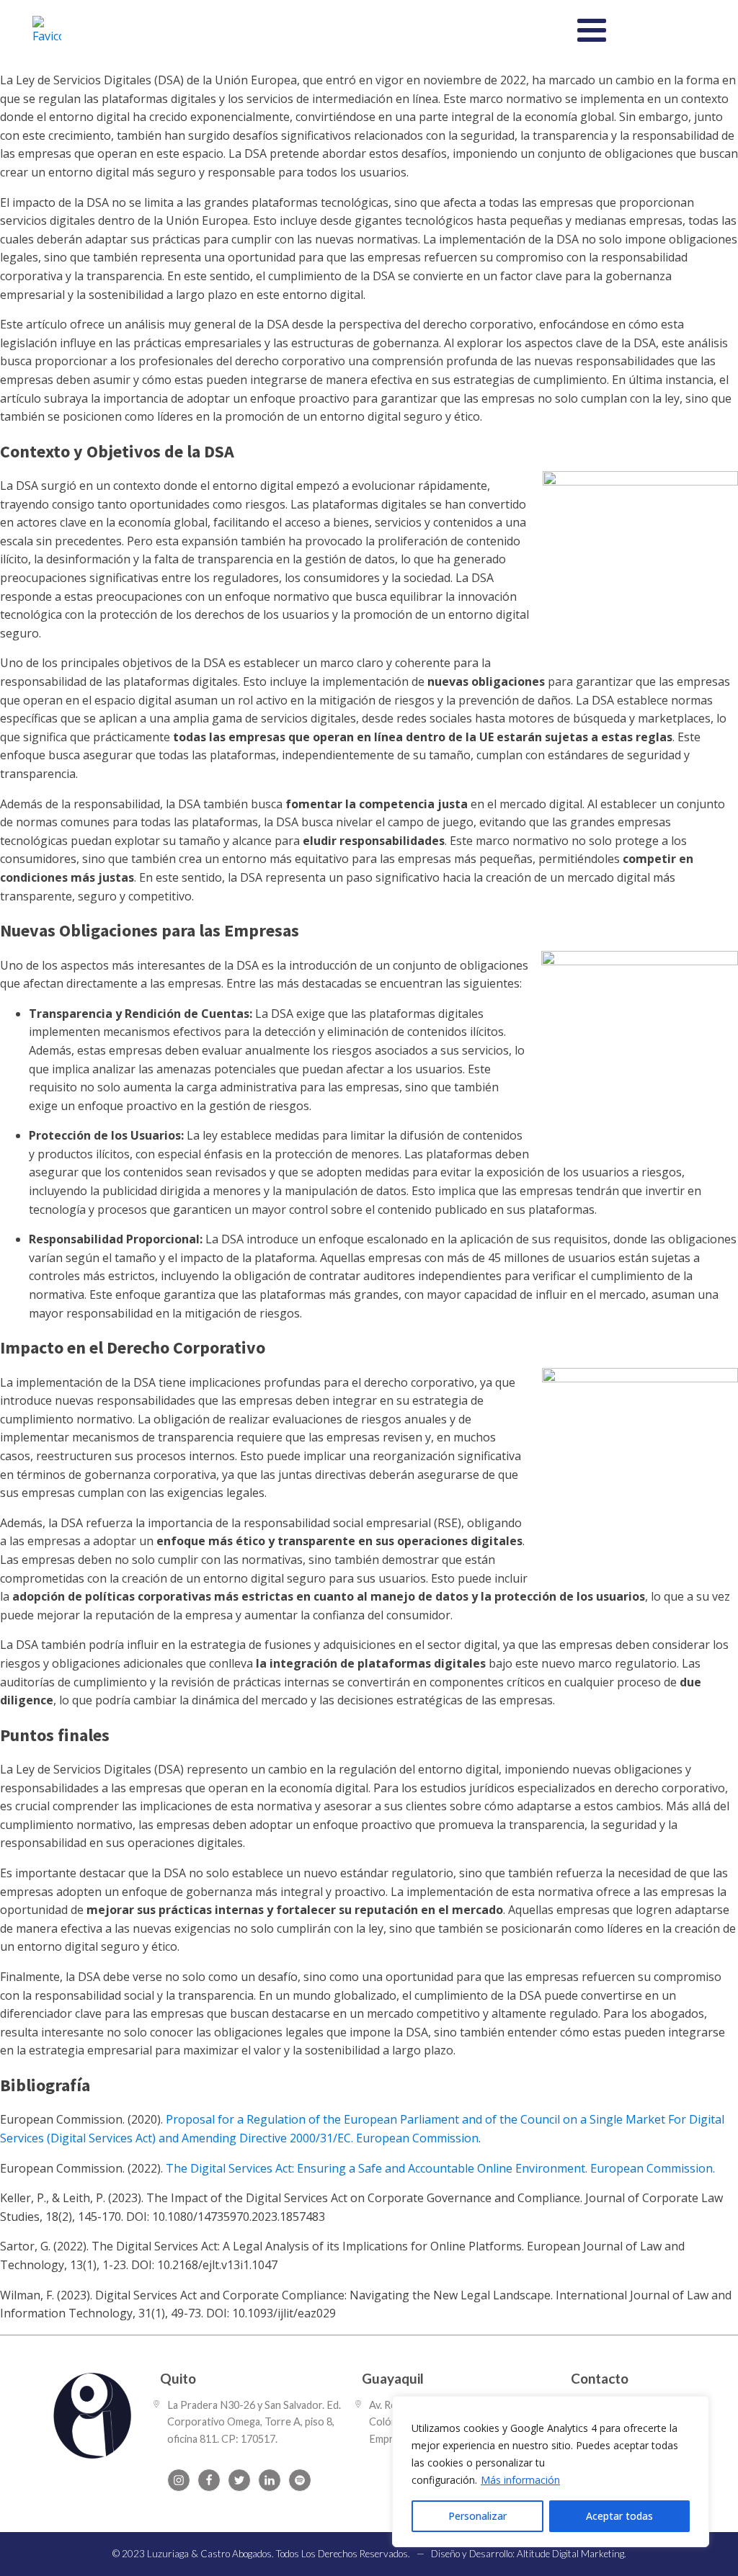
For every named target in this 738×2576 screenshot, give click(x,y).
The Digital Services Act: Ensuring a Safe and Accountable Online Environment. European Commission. (440, 2168)
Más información (520, 2480)
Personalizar (477, 2516)
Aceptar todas (619, 2516)
